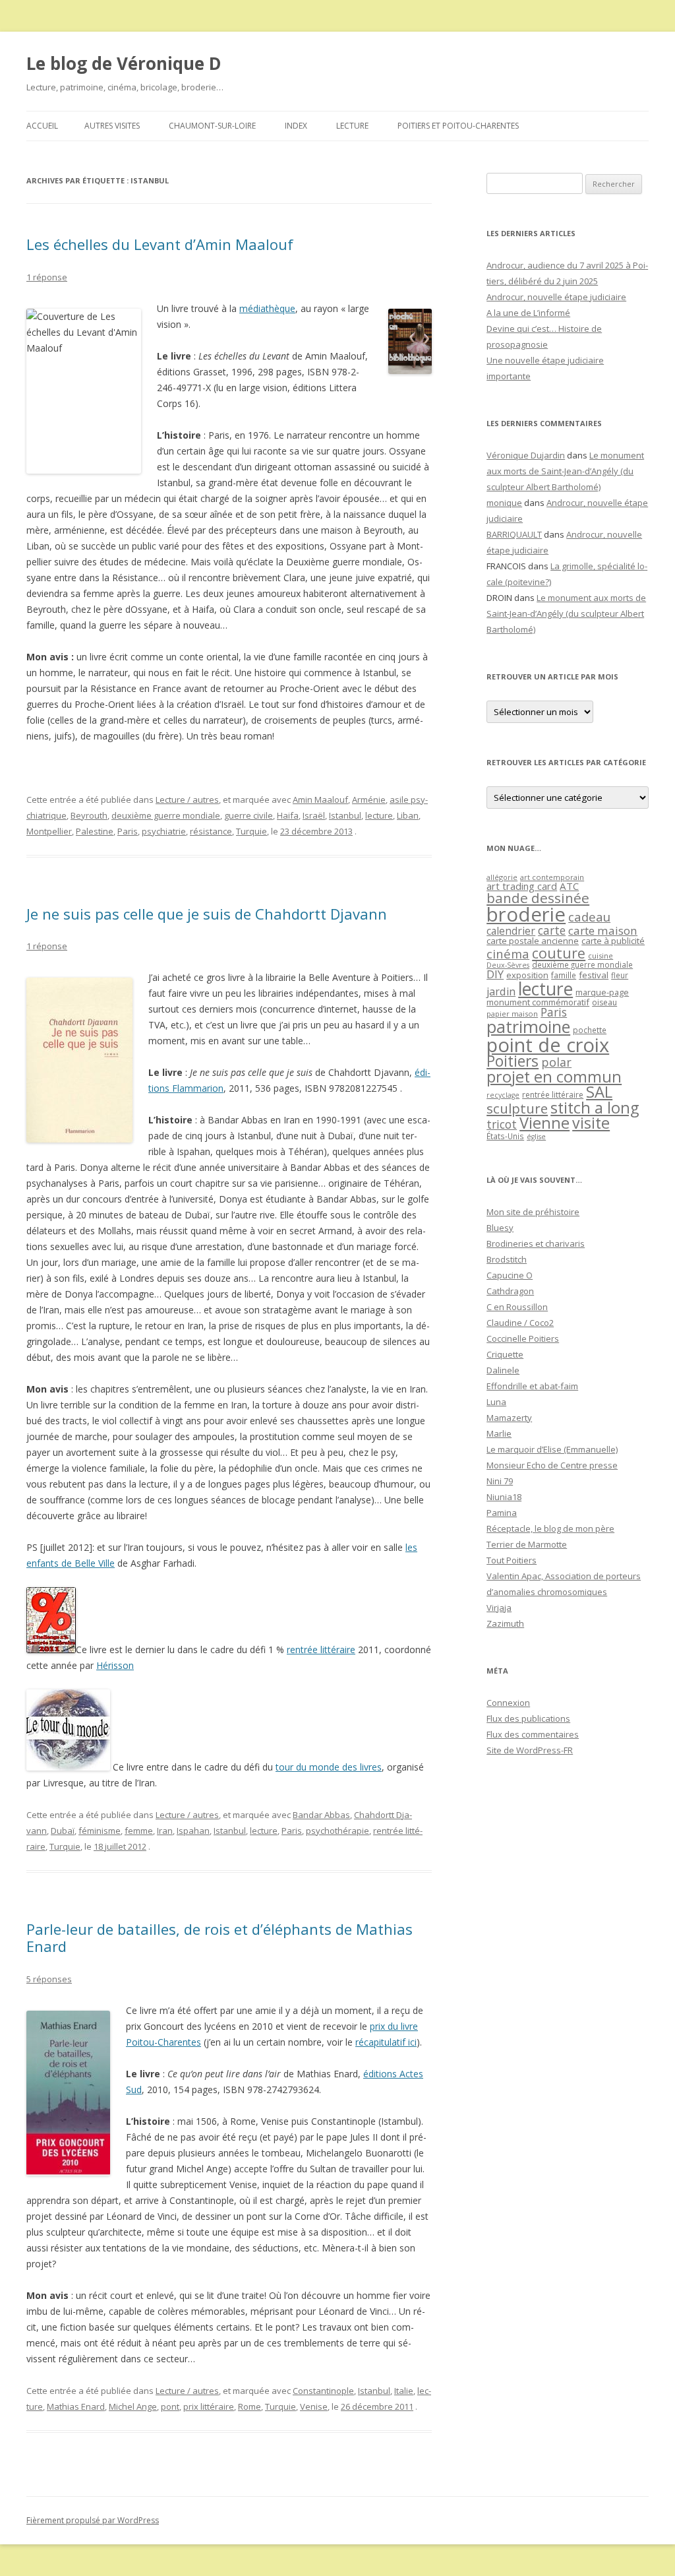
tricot (502, 1124)
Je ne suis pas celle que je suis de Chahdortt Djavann (207, 914)
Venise (314, 2406)
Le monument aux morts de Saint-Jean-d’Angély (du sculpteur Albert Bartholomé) (565, 471)
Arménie (369, 800)
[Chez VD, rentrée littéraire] (51, 1649)
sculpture (517, 1108)
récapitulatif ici (386, 2042)
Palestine (95, 831)
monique (504, 503)
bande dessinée (538, 898)
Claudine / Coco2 (520, 1323)
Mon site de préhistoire (533, 1212)
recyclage (503, 1095)
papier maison (512, 1014)
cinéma (508, 954)
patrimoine (528, 1026)
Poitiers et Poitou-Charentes (458, 126)
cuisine (601, 956)
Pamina (502, 1513)
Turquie (251, 831)
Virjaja (499, 1608)
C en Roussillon (517, 1307)
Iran (165, 1831)
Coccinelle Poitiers (523, 1338)
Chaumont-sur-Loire (212, 126)
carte (552, 930)
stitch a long (595, 1108)
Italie (404, 2391)
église (536, 1137)
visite (591, 1123)
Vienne (544, 1123)
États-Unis (505, 1136)
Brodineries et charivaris (536, 1243)
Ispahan (193, 1831)
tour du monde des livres (329, 1767)
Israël (314, 815)
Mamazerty (509, 1418)
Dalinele (503, 1370)
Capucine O (510, 1275)
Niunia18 (504, 1497)
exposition (527, 975)
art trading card (522, 886)
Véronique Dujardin (526, 455)
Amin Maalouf (320, 800)
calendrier (511, 931)
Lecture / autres (187, 800)
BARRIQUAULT (514, 534)
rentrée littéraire (321, 1649)
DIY (495, 974)
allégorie (502, 877)
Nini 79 (500, 1481)
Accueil (42, 126)
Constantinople (323, 2391)
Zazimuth (505, 1623)
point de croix (548, 1045)
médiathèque (267, 308)
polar (556, 1062)
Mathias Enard (76, 2406)
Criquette (505, 1354)
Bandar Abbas (321, 1815)
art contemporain (552, 877)
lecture (379, 815)
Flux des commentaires (533, 1734)
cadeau (589, 917)
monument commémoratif (538, 1002)
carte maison (603, 930)
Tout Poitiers (512, 1560)
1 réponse (47, 277)
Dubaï (63, 1831)
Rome (249, 2406)
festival (594, 975)
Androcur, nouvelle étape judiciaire (556, 297)
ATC (569, 886)
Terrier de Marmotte (527, 1544)
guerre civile (249, 815)
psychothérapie (337, 1831)
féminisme (100, 1831)
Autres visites (112, 126)
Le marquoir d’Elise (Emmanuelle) (552, 1449)
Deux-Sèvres (508, 965)
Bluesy (500, 1228)
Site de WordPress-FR (530, 1750)
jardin (501, 991)
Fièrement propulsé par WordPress (93, 2520)
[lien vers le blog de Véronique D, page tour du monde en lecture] (68, 1767)
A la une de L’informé (528, 313)
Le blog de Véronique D (124, 63)
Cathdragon (510, 1291)
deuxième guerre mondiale (166, 815)
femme (139, 1831)
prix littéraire (209, 2406)
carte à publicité (613, 941)
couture (559, 953)
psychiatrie (164, 831)
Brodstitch (507, 1259)
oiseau (604, 1002)
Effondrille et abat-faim (532, 1386)
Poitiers (513, 1061)
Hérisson (115, 1665)
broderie (526, 914)
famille (564, 975)
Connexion (508, 1703)
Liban (408, 815)
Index (296, 126)
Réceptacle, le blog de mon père (550, 1528)
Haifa (288, 815)
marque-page (602, 992)
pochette (590, 1030)
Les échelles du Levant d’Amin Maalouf (160, 244)
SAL (599, 1092)
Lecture (352, 126)
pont (170, 2406)
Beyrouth (89, 815)
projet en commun (554, 1077)
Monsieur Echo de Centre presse (552, 1465)
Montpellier (49, 831)
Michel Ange (133, 2406)
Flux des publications (528, 1718)
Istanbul (345, 815)
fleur (620, 975)
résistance (211, 831)
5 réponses (49, 1979)
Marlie (499, 1433)
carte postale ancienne (533, 941)
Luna (496, 1402)
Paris (128, 831)
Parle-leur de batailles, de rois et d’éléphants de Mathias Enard (220, 1937)
